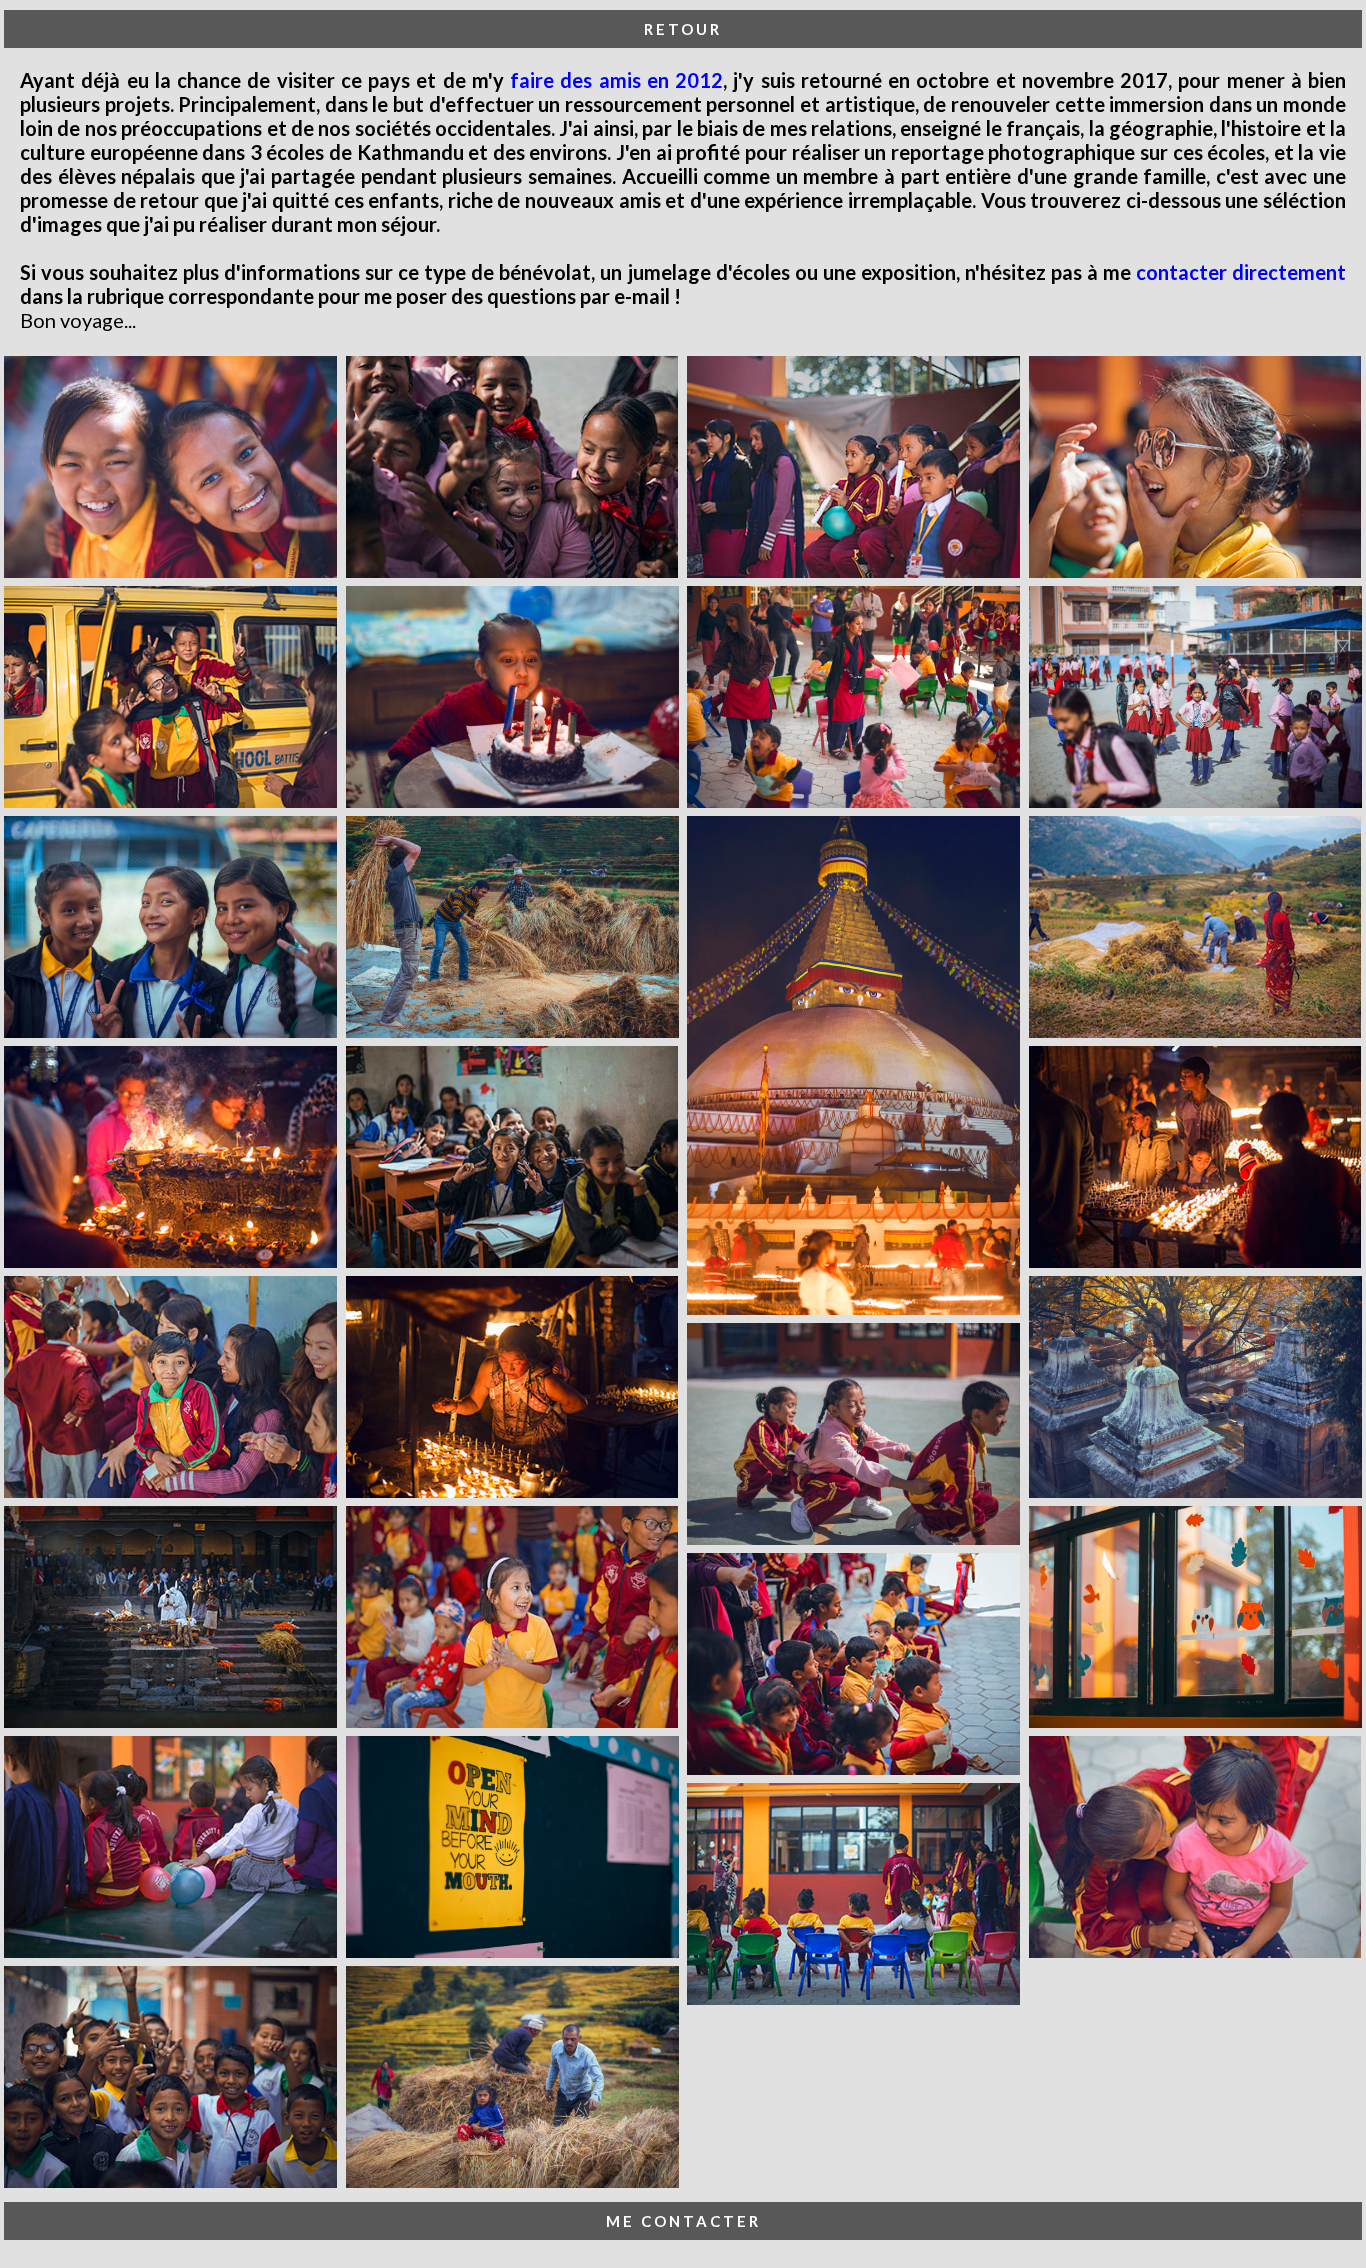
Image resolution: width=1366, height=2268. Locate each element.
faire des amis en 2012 (616, 80)
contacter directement (1241, 272)
